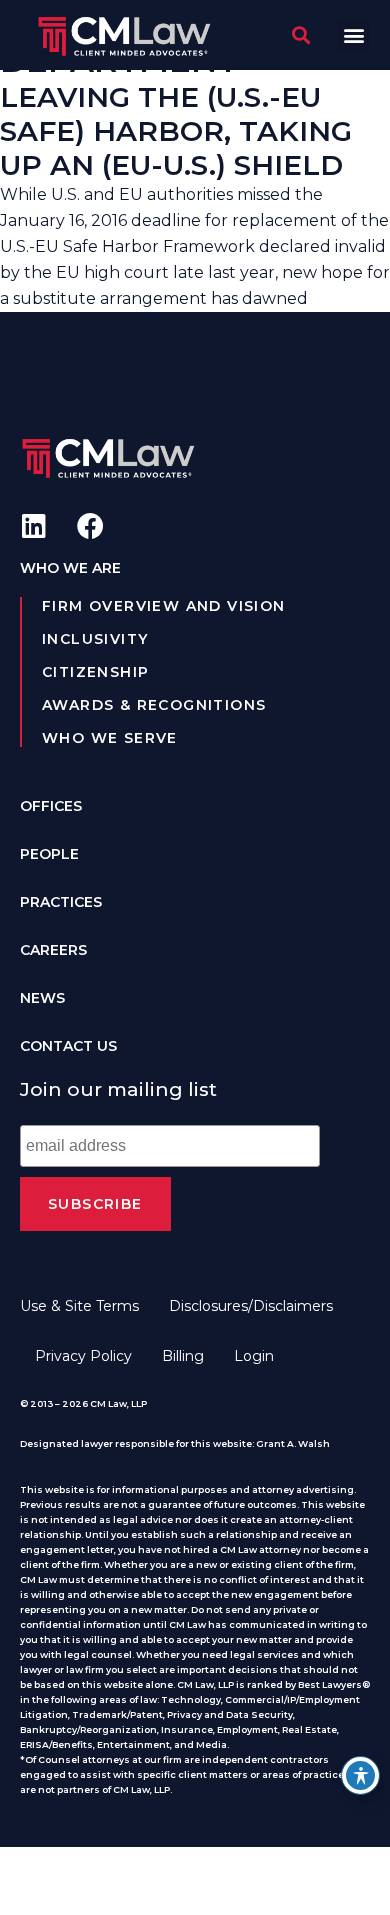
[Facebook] (90, 525)
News (42, 998)
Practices (61, 902)
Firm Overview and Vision (164, 606)
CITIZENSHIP (95, 672)
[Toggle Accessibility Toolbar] (360, 1775)
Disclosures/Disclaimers (251, 1306)
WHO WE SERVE (110, 738)
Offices (51, 806)
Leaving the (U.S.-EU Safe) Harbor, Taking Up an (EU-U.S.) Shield (176, 131)
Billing (183, 1356)
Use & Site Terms (79, 1306)
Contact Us (68, 1046)
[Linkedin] (33, 525)
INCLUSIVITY (95, 639)
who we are (70, 568)
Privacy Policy (83, 1356)
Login (254, 1356)
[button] (353, 34)
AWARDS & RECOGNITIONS (154, 705)
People (49, 854)
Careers (53, 950)
